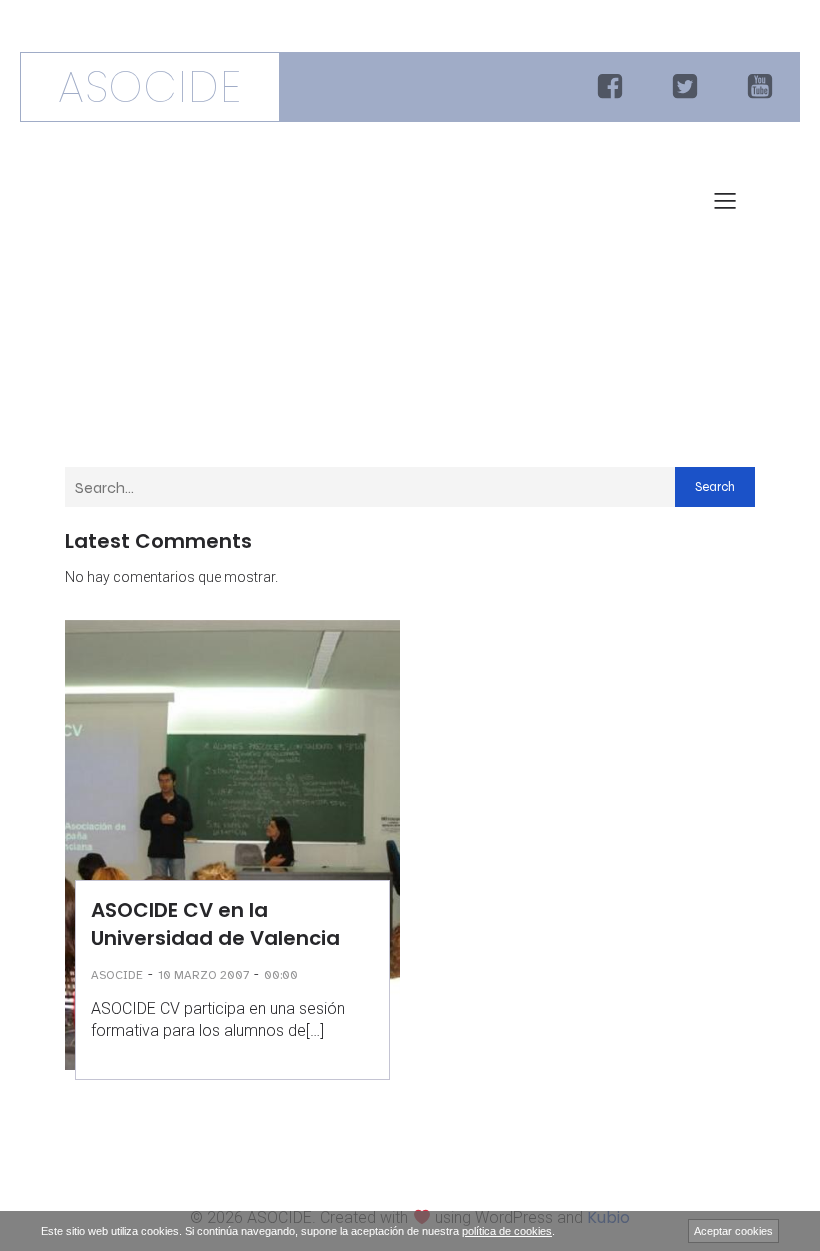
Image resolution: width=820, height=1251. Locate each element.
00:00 (281, 975)
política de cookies (507, 1231)
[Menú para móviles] (725, 200)
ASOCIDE (117, 975)
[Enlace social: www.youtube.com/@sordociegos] (762, 87)
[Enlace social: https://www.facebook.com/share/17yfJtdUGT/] (612, 87)
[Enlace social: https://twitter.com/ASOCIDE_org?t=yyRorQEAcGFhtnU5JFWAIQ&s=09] (687, 87)
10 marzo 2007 (203, 975)
